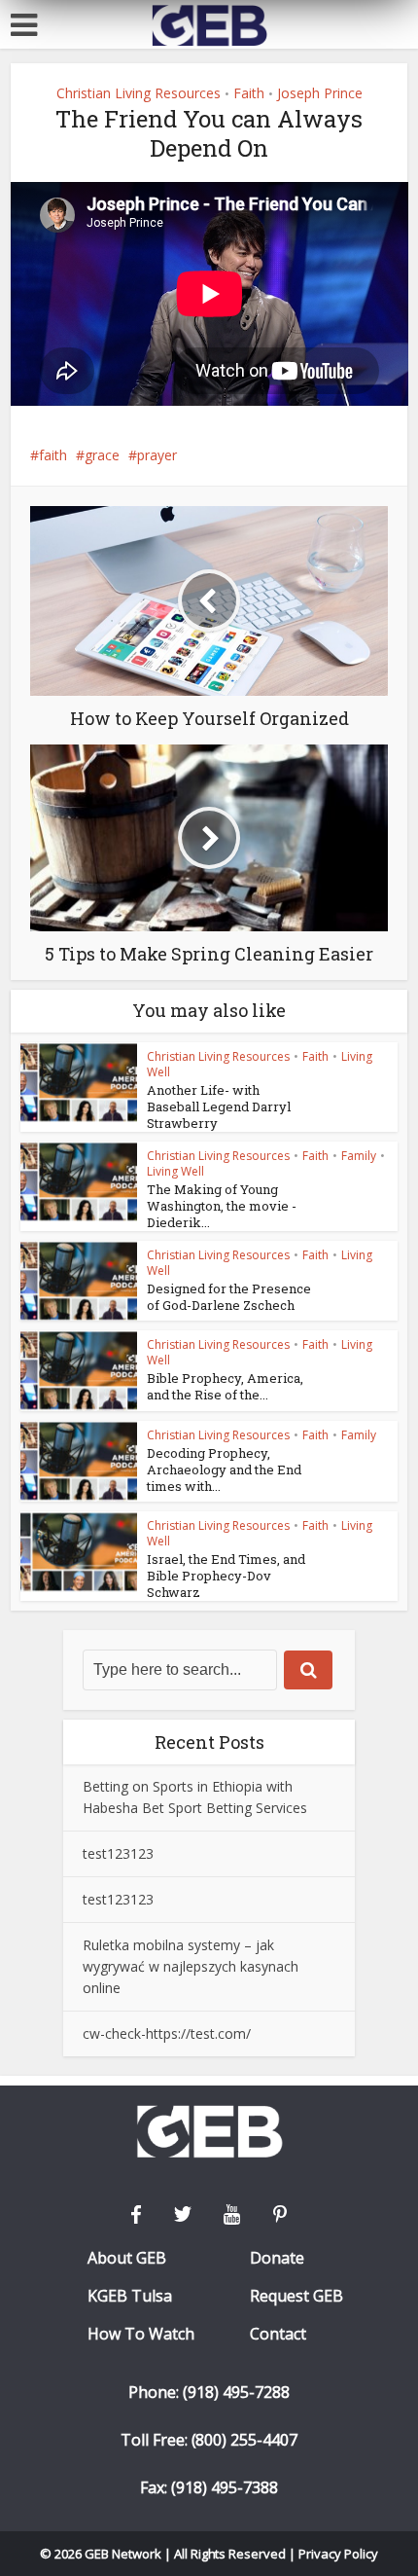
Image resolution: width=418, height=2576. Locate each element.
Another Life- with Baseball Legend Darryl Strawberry (219, 1107)
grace (102, 455)
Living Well (175, 1171)
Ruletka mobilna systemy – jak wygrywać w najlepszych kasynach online (191, 1966)
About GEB (127, 2258)
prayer (157, 455)
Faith (249, 93)
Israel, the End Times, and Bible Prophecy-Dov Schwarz (226, 1576)
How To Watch (141, 2334)
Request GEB (296, 2296)
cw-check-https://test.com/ (167, 2033)
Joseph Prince (320, 93)
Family (359, 1156)
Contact (278, 2334)
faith (53, 455)
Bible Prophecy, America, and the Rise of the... (225, 1386)
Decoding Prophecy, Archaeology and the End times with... (224, 1469)
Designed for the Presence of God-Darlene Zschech (229, 1297)
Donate (277, 2258)
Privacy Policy (338, 2554)
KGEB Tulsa (130, 2296)
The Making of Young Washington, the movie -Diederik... (222, 1206)
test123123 (118, 1853)
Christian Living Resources (139, 93)
